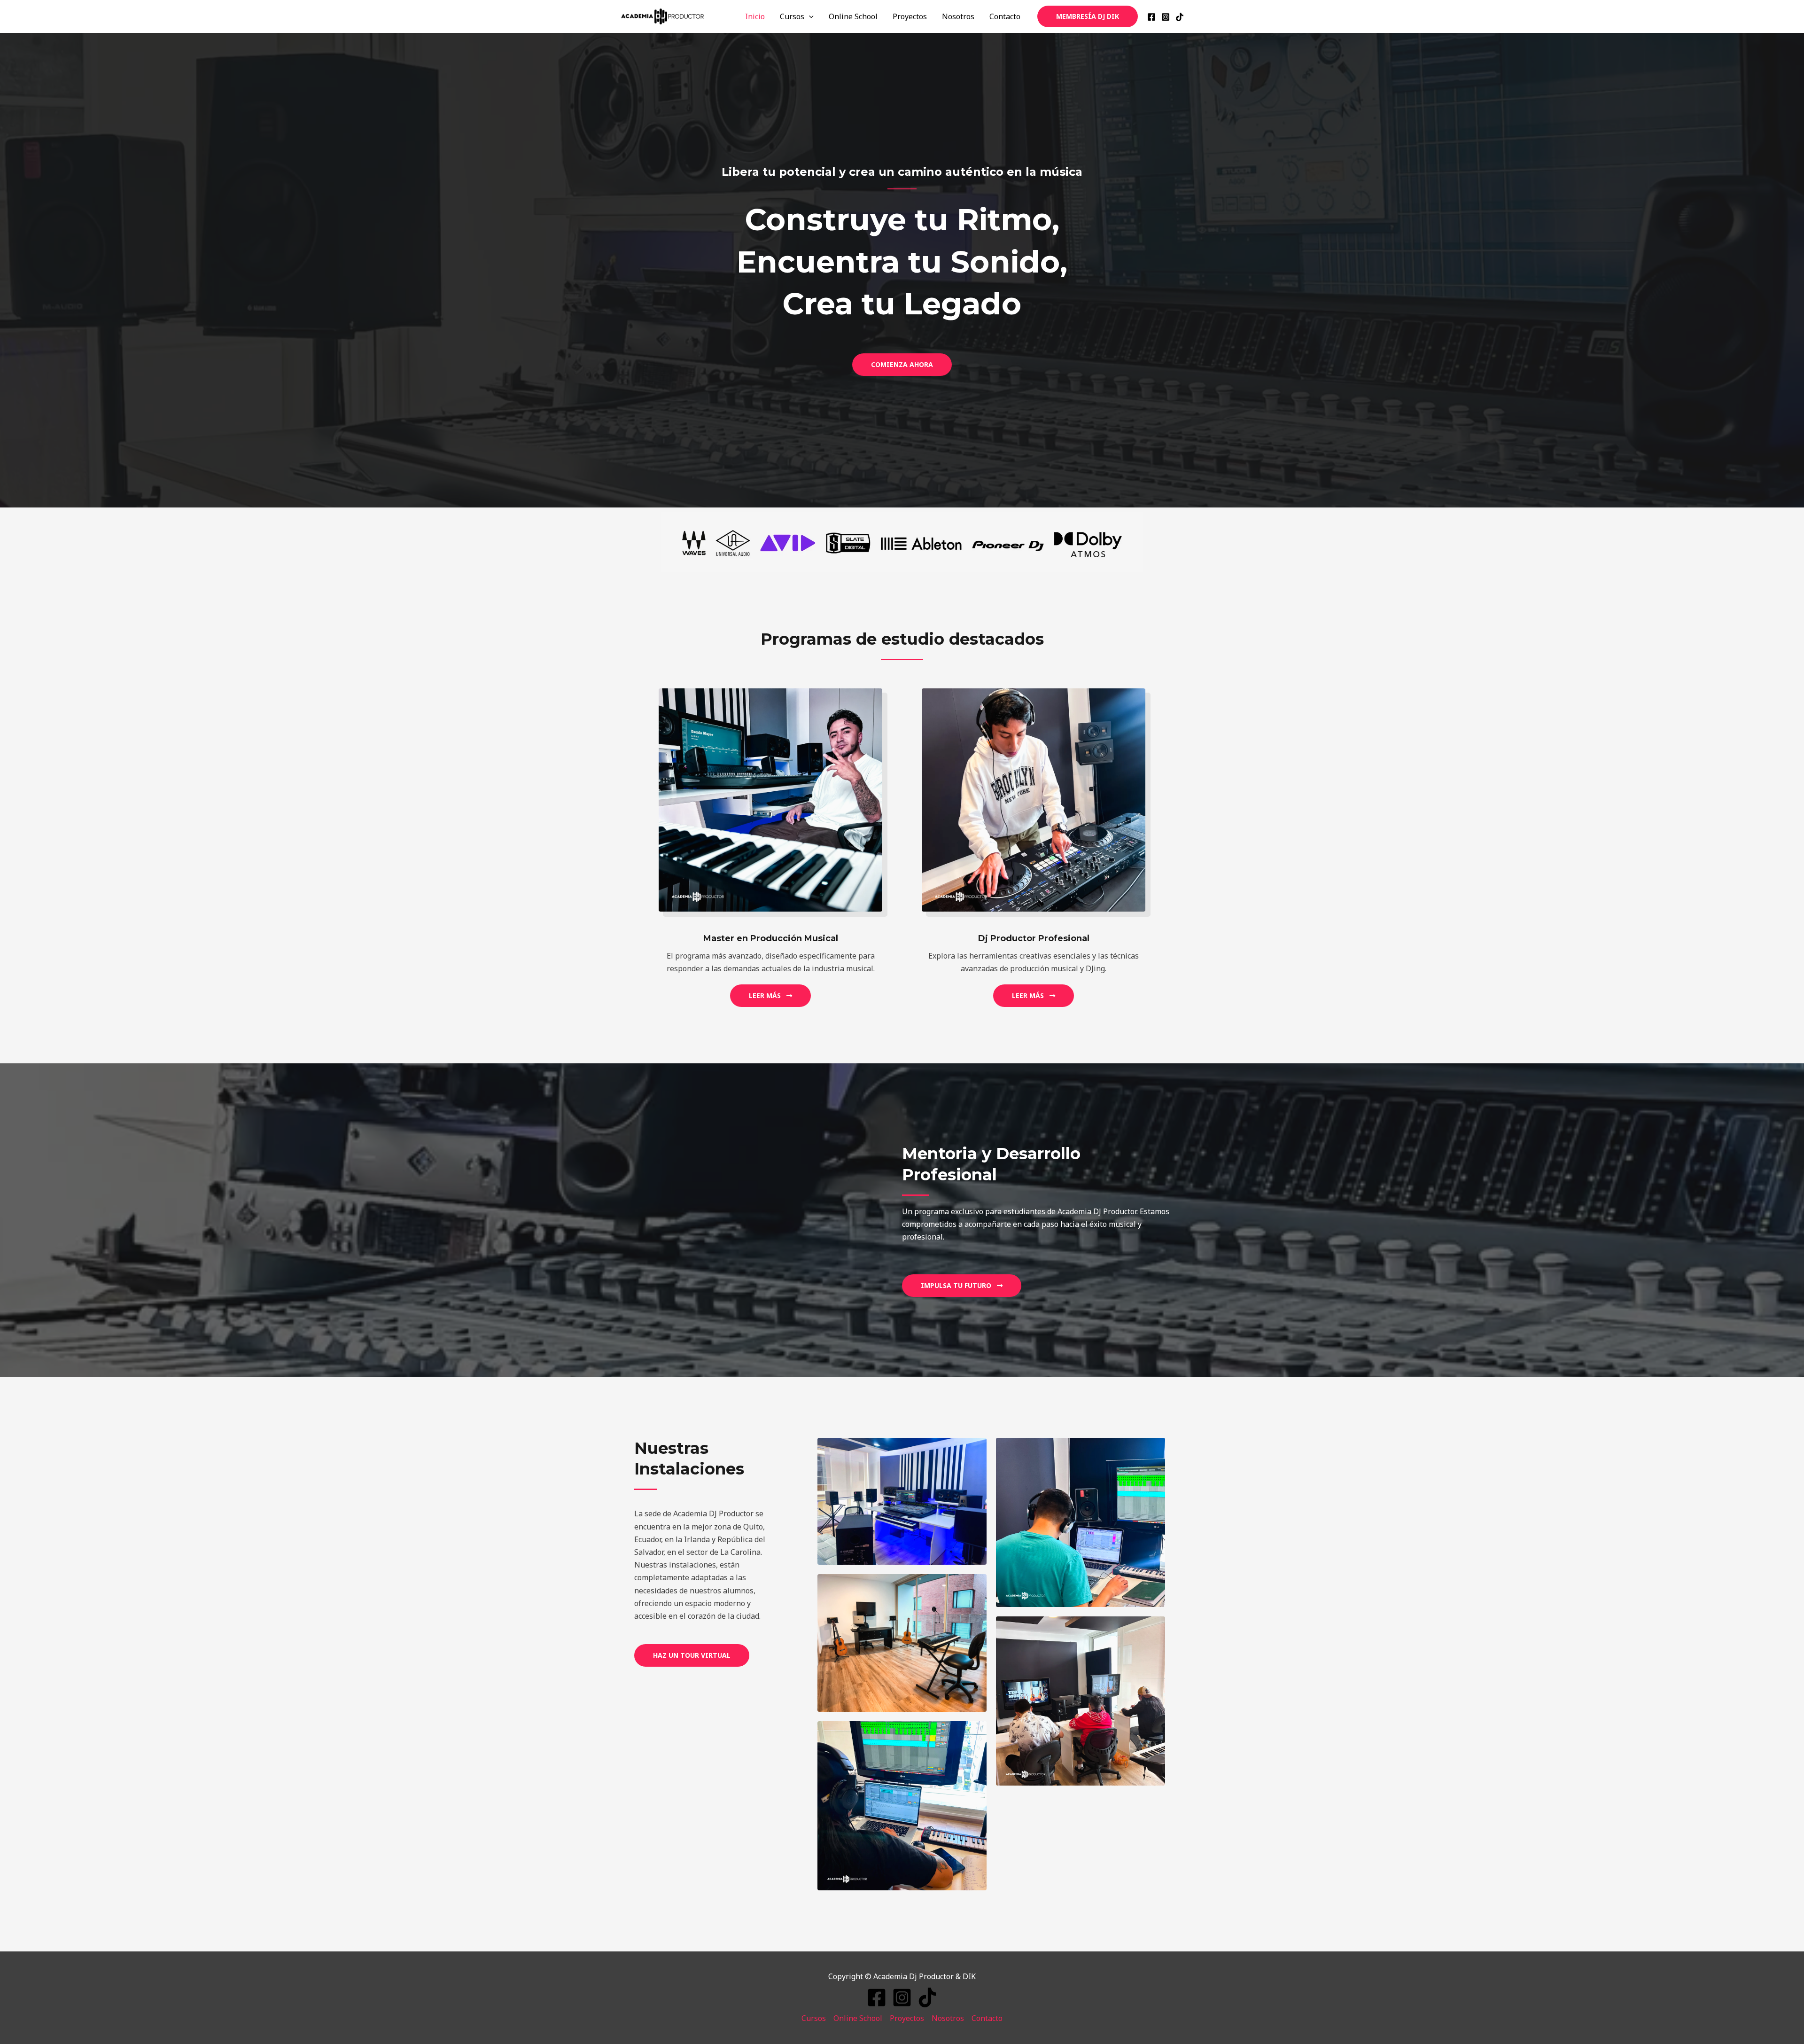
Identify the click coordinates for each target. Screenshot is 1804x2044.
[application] (809, 16)
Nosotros (958, 16)
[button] (962, 1286)
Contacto (1005, 16)
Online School (853, 16)
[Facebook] (1151, 17)
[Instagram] (1166, 17)
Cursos (792, 16)
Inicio (755, 16)
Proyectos (910, 16)
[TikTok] (1180, 17)
